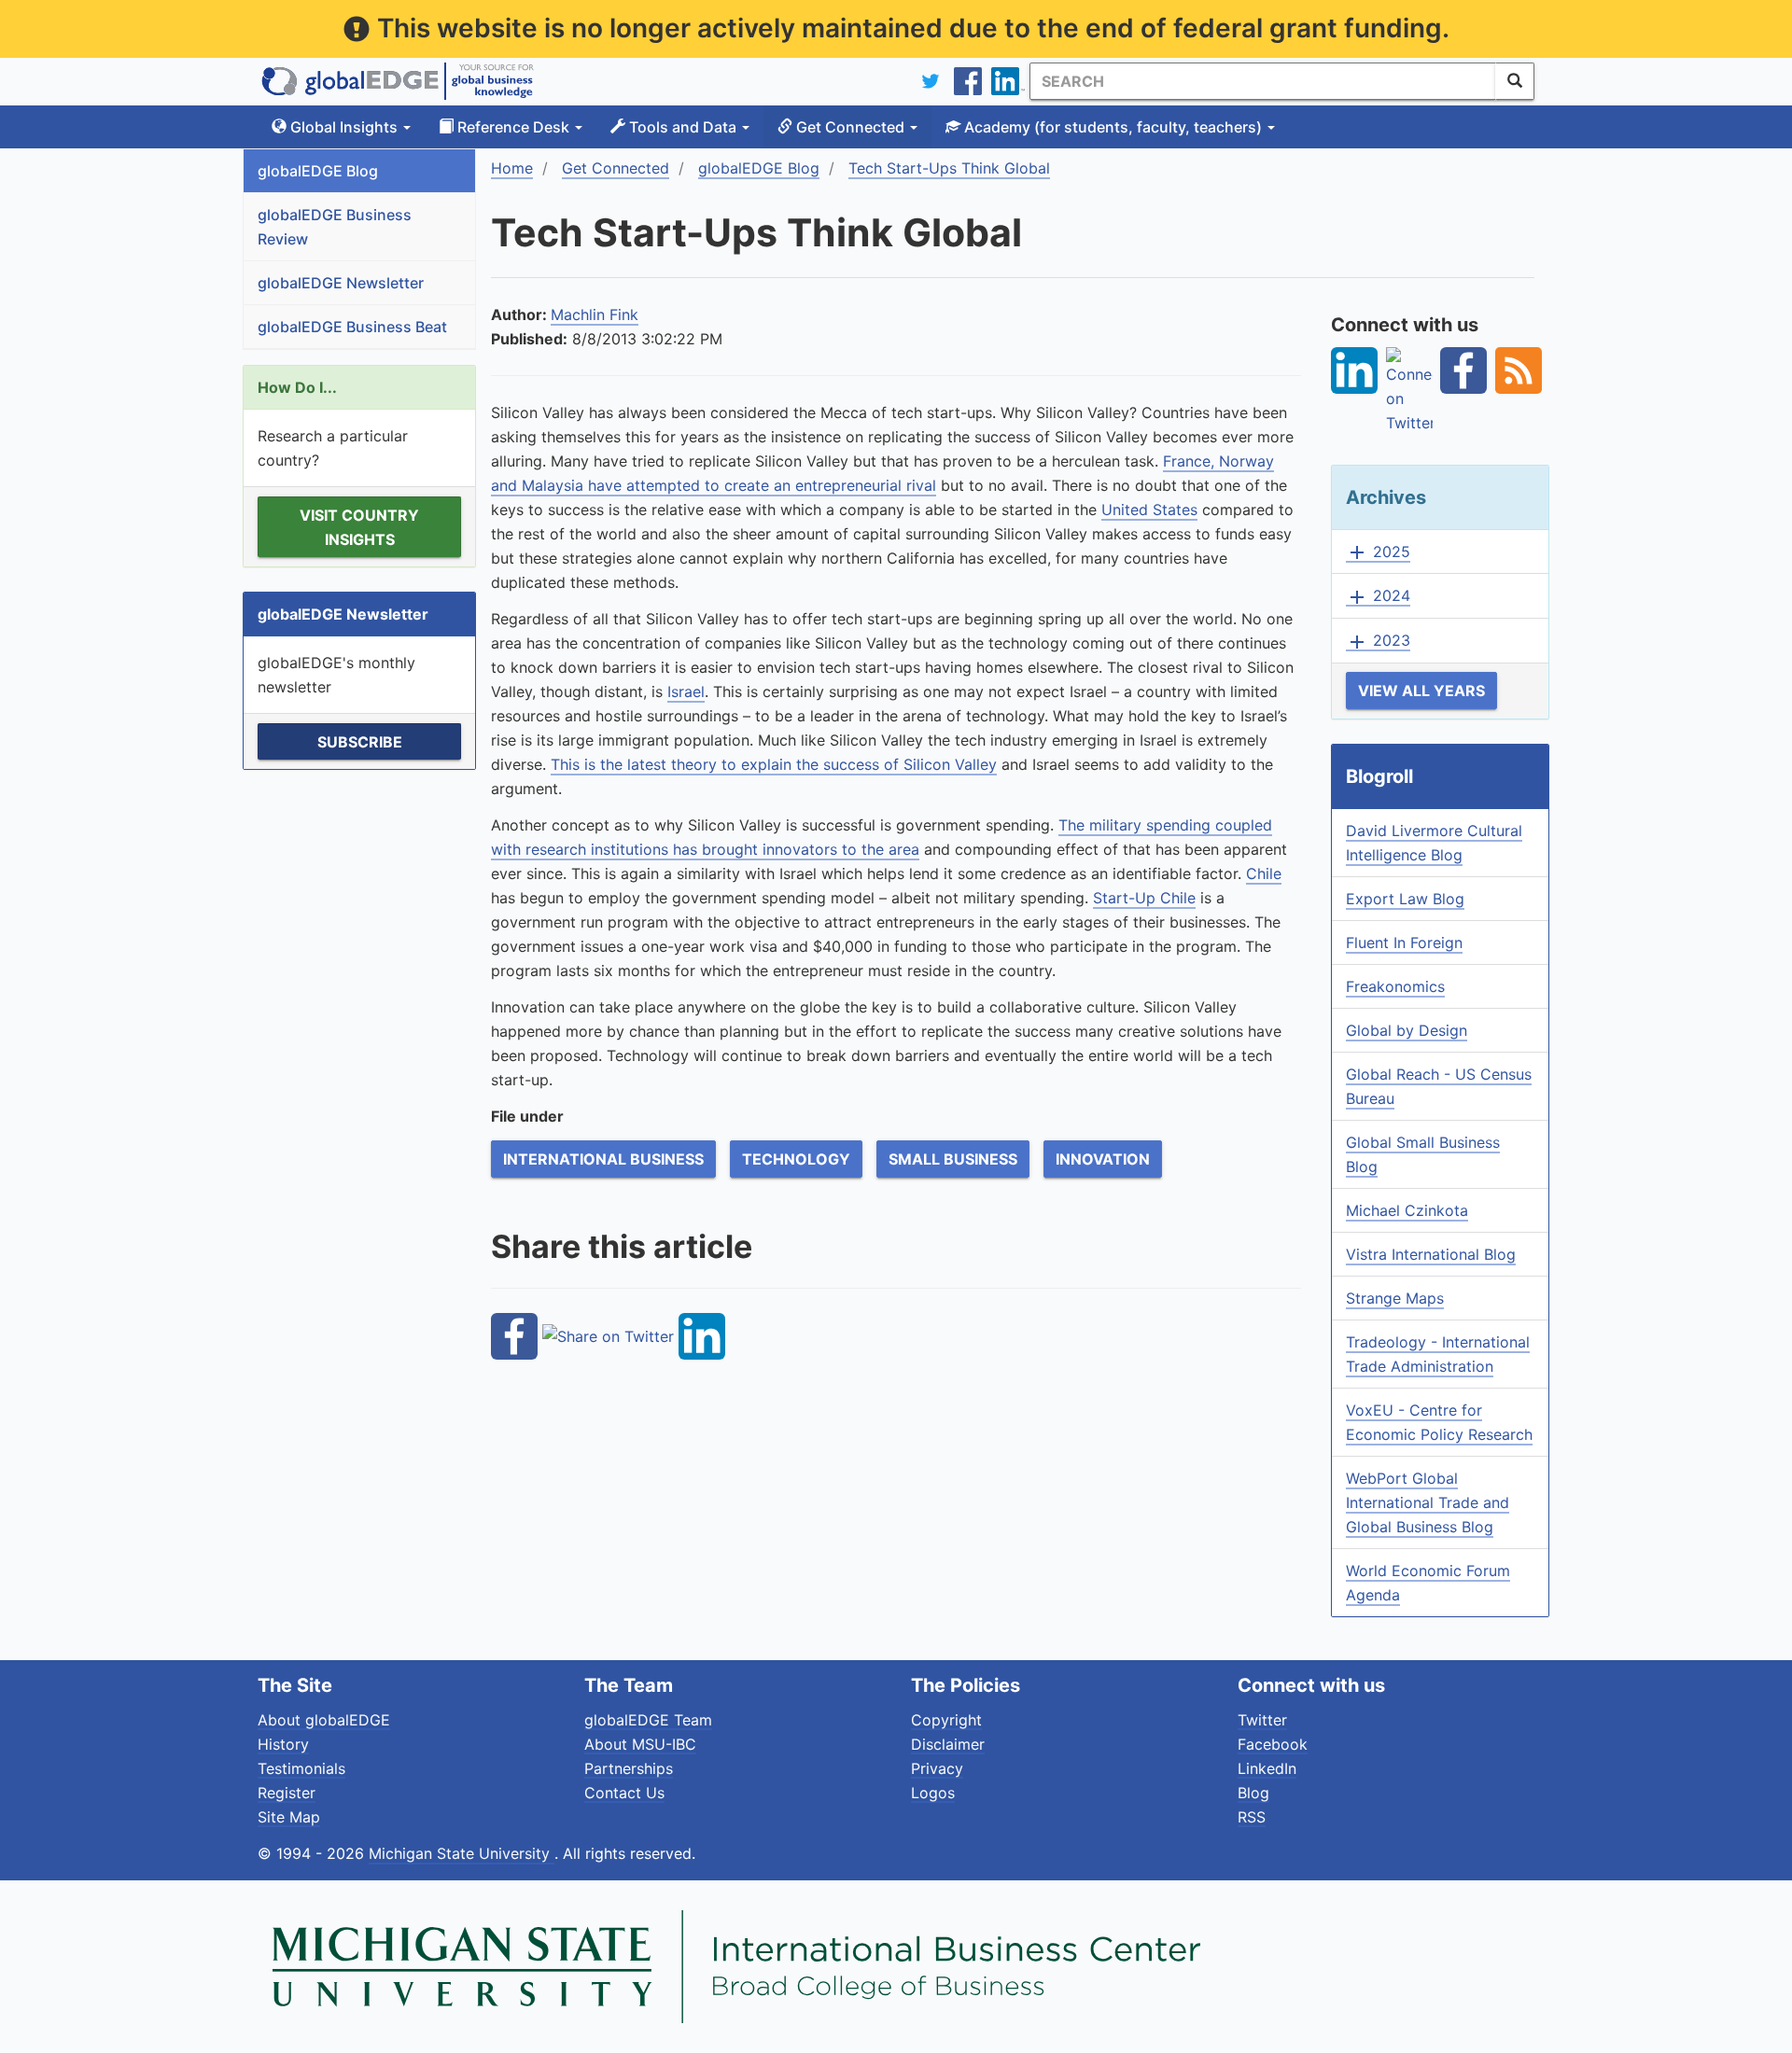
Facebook (1273, 1744)
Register (287, 1793)
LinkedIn (1267, 1768)
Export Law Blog (1405, 899)
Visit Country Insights (359, 527)
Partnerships (629, 1768)
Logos (933, 1793)
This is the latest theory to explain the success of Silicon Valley (774, 764)
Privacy (937, 1768)
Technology (796, 1159)
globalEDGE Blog (318, 171)
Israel (686, 691)
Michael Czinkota (1407, 1210)
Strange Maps (1395, 1298)
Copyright (946, 1720)
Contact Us (624, 1793)
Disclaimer (948, 1744)
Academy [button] (1111, 127)
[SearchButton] (1515, 81)
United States (1149, 510)
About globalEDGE (324, 1720)
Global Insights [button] (344, 127)
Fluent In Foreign (1404, 943)
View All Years (1421, 691)
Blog (1253, 1793)
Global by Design (1407, 1030)
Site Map (289, 1817)
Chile (1264, 873)
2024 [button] (1378, 596)
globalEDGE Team (648, 1720)
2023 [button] (1378, 641)
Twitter (1262, 1720)
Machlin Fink (595, 314)
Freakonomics (1395, 986)
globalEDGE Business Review (335, 227)
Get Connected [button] (850, 127)
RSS (1252, 1817)
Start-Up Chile (1144, 898)
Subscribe (360, 742)
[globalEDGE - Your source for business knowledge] (398, 81)
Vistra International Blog (1431, 1254)
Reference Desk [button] (513, 127)
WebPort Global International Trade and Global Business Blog (1428, 1502)
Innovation (1103, 1159)
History (283, 1744)
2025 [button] (1378, 552)
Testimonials (301, 1768)
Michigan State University (462, 1853)
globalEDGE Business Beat (352, 327)
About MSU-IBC (640, 1744)
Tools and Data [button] (683, 127)
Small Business (953, 1159)
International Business (603, 1159)
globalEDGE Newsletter (341, 283)
